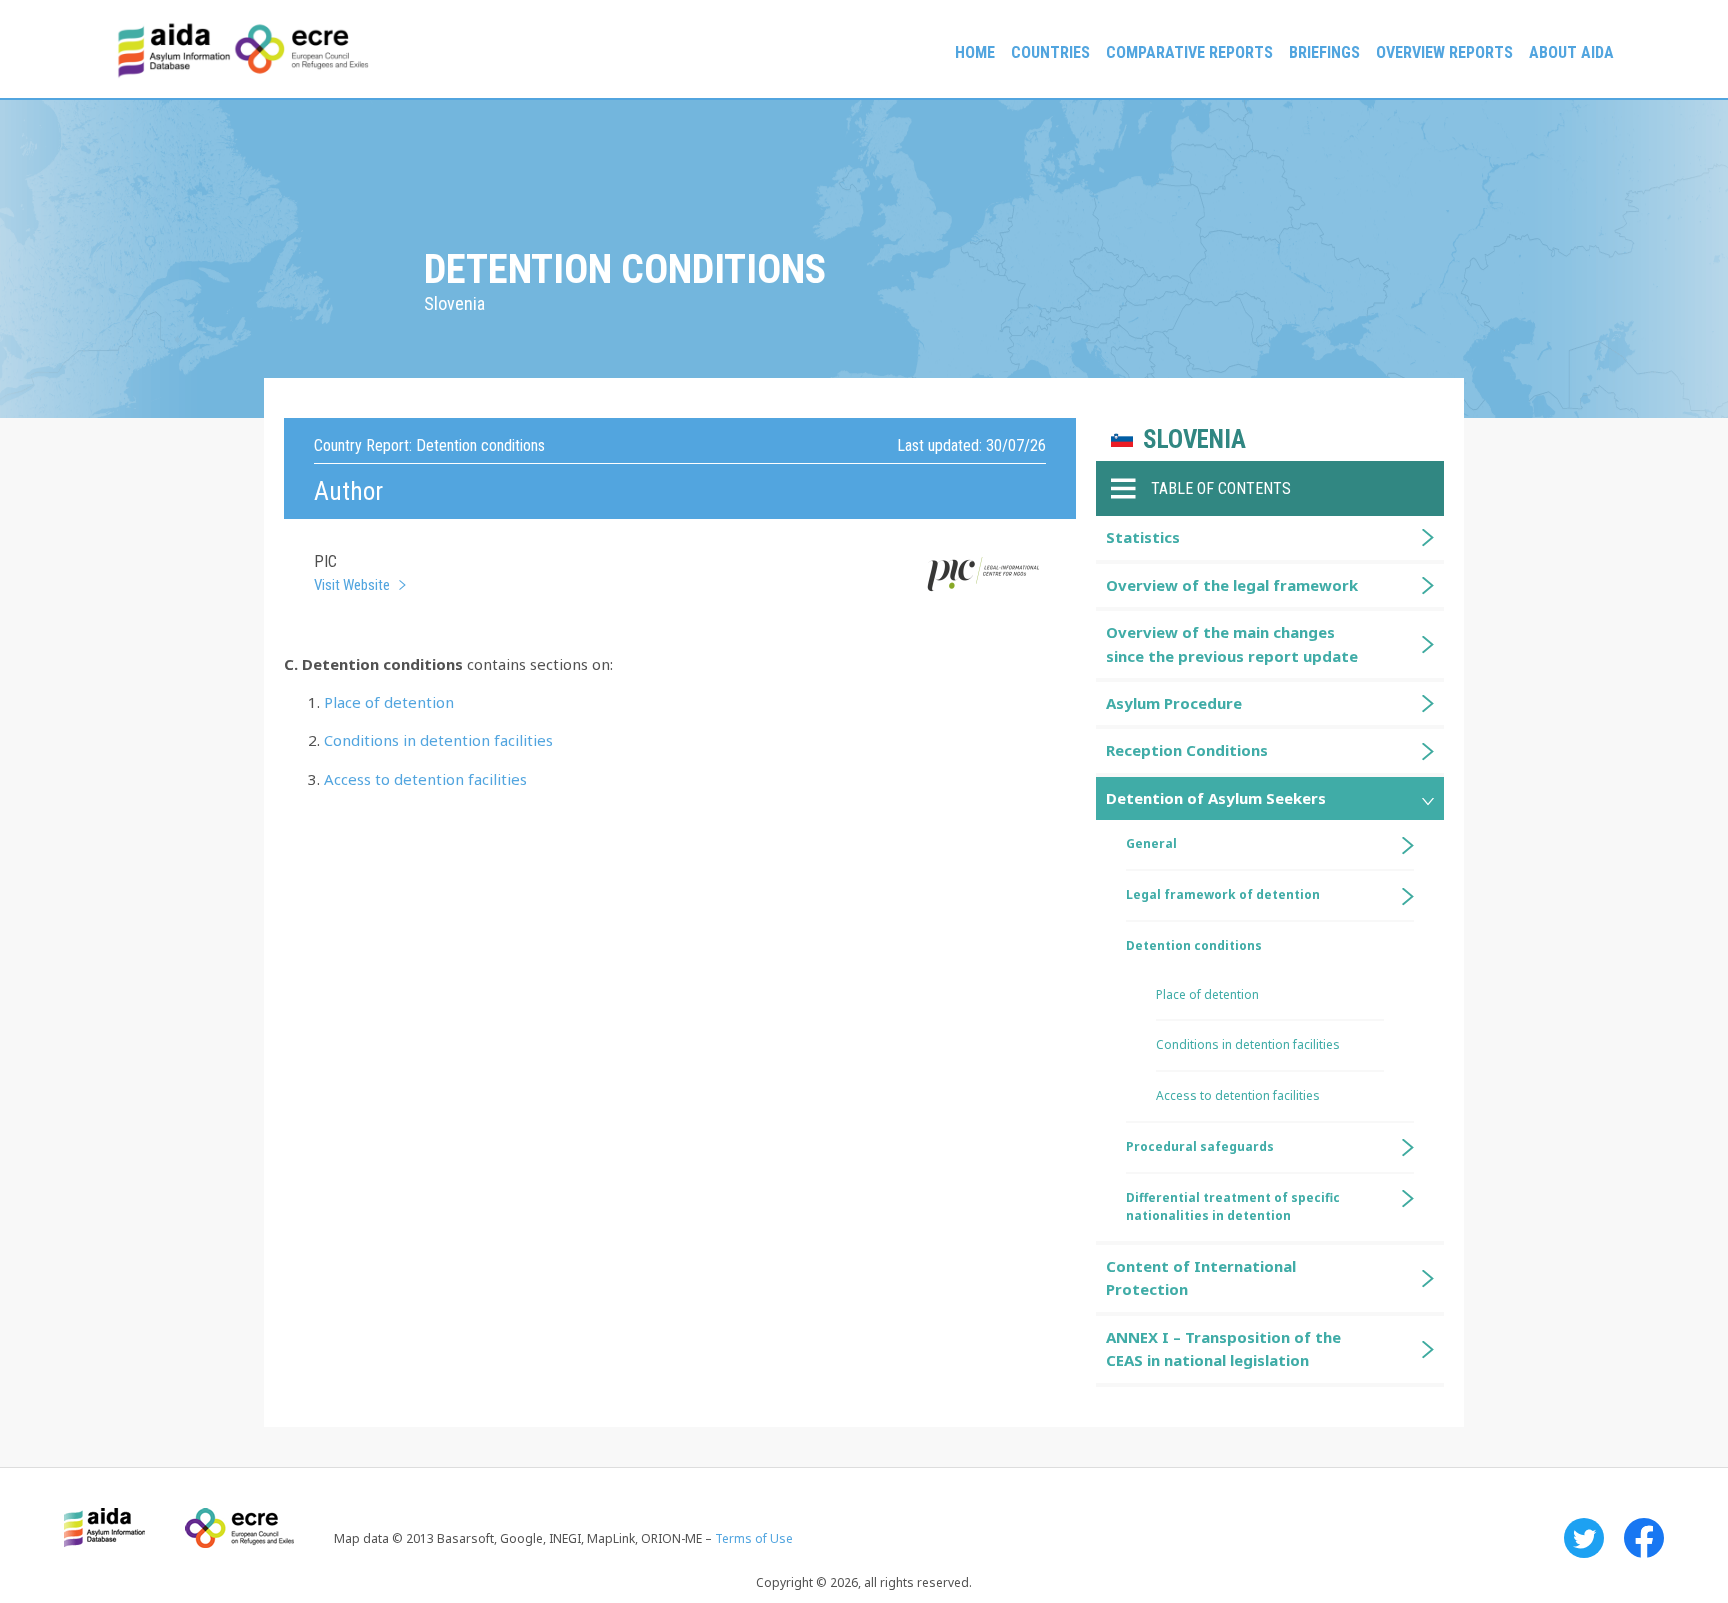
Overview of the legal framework (1232, 585)
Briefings (1324, 52)
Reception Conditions (1187, 750)
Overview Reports (1444, 52)
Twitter (1584, 1538)
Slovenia (1194, 439)
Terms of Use (754, 1538)
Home (975, 52)
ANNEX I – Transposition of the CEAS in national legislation (1223, 1348)
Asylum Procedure (1174, 703)
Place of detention (389, 702)
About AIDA (1571, 52)
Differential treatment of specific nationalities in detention (1233, 1207)
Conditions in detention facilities (438, 740)
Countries (1050, 52)
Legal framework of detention (1223, 894)
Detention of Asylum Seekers (1216, 798)
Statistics (1143, 537)
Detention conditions (1194, 945)
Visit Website (352, 585)
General (1151, 843)
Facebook (1644, 1538)
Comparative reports (1189, 52)
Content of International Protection (1201, 1277)
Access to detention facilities (425, 779)
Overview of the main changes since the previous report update (1232, 643)
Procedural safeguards (1200, 1146)
